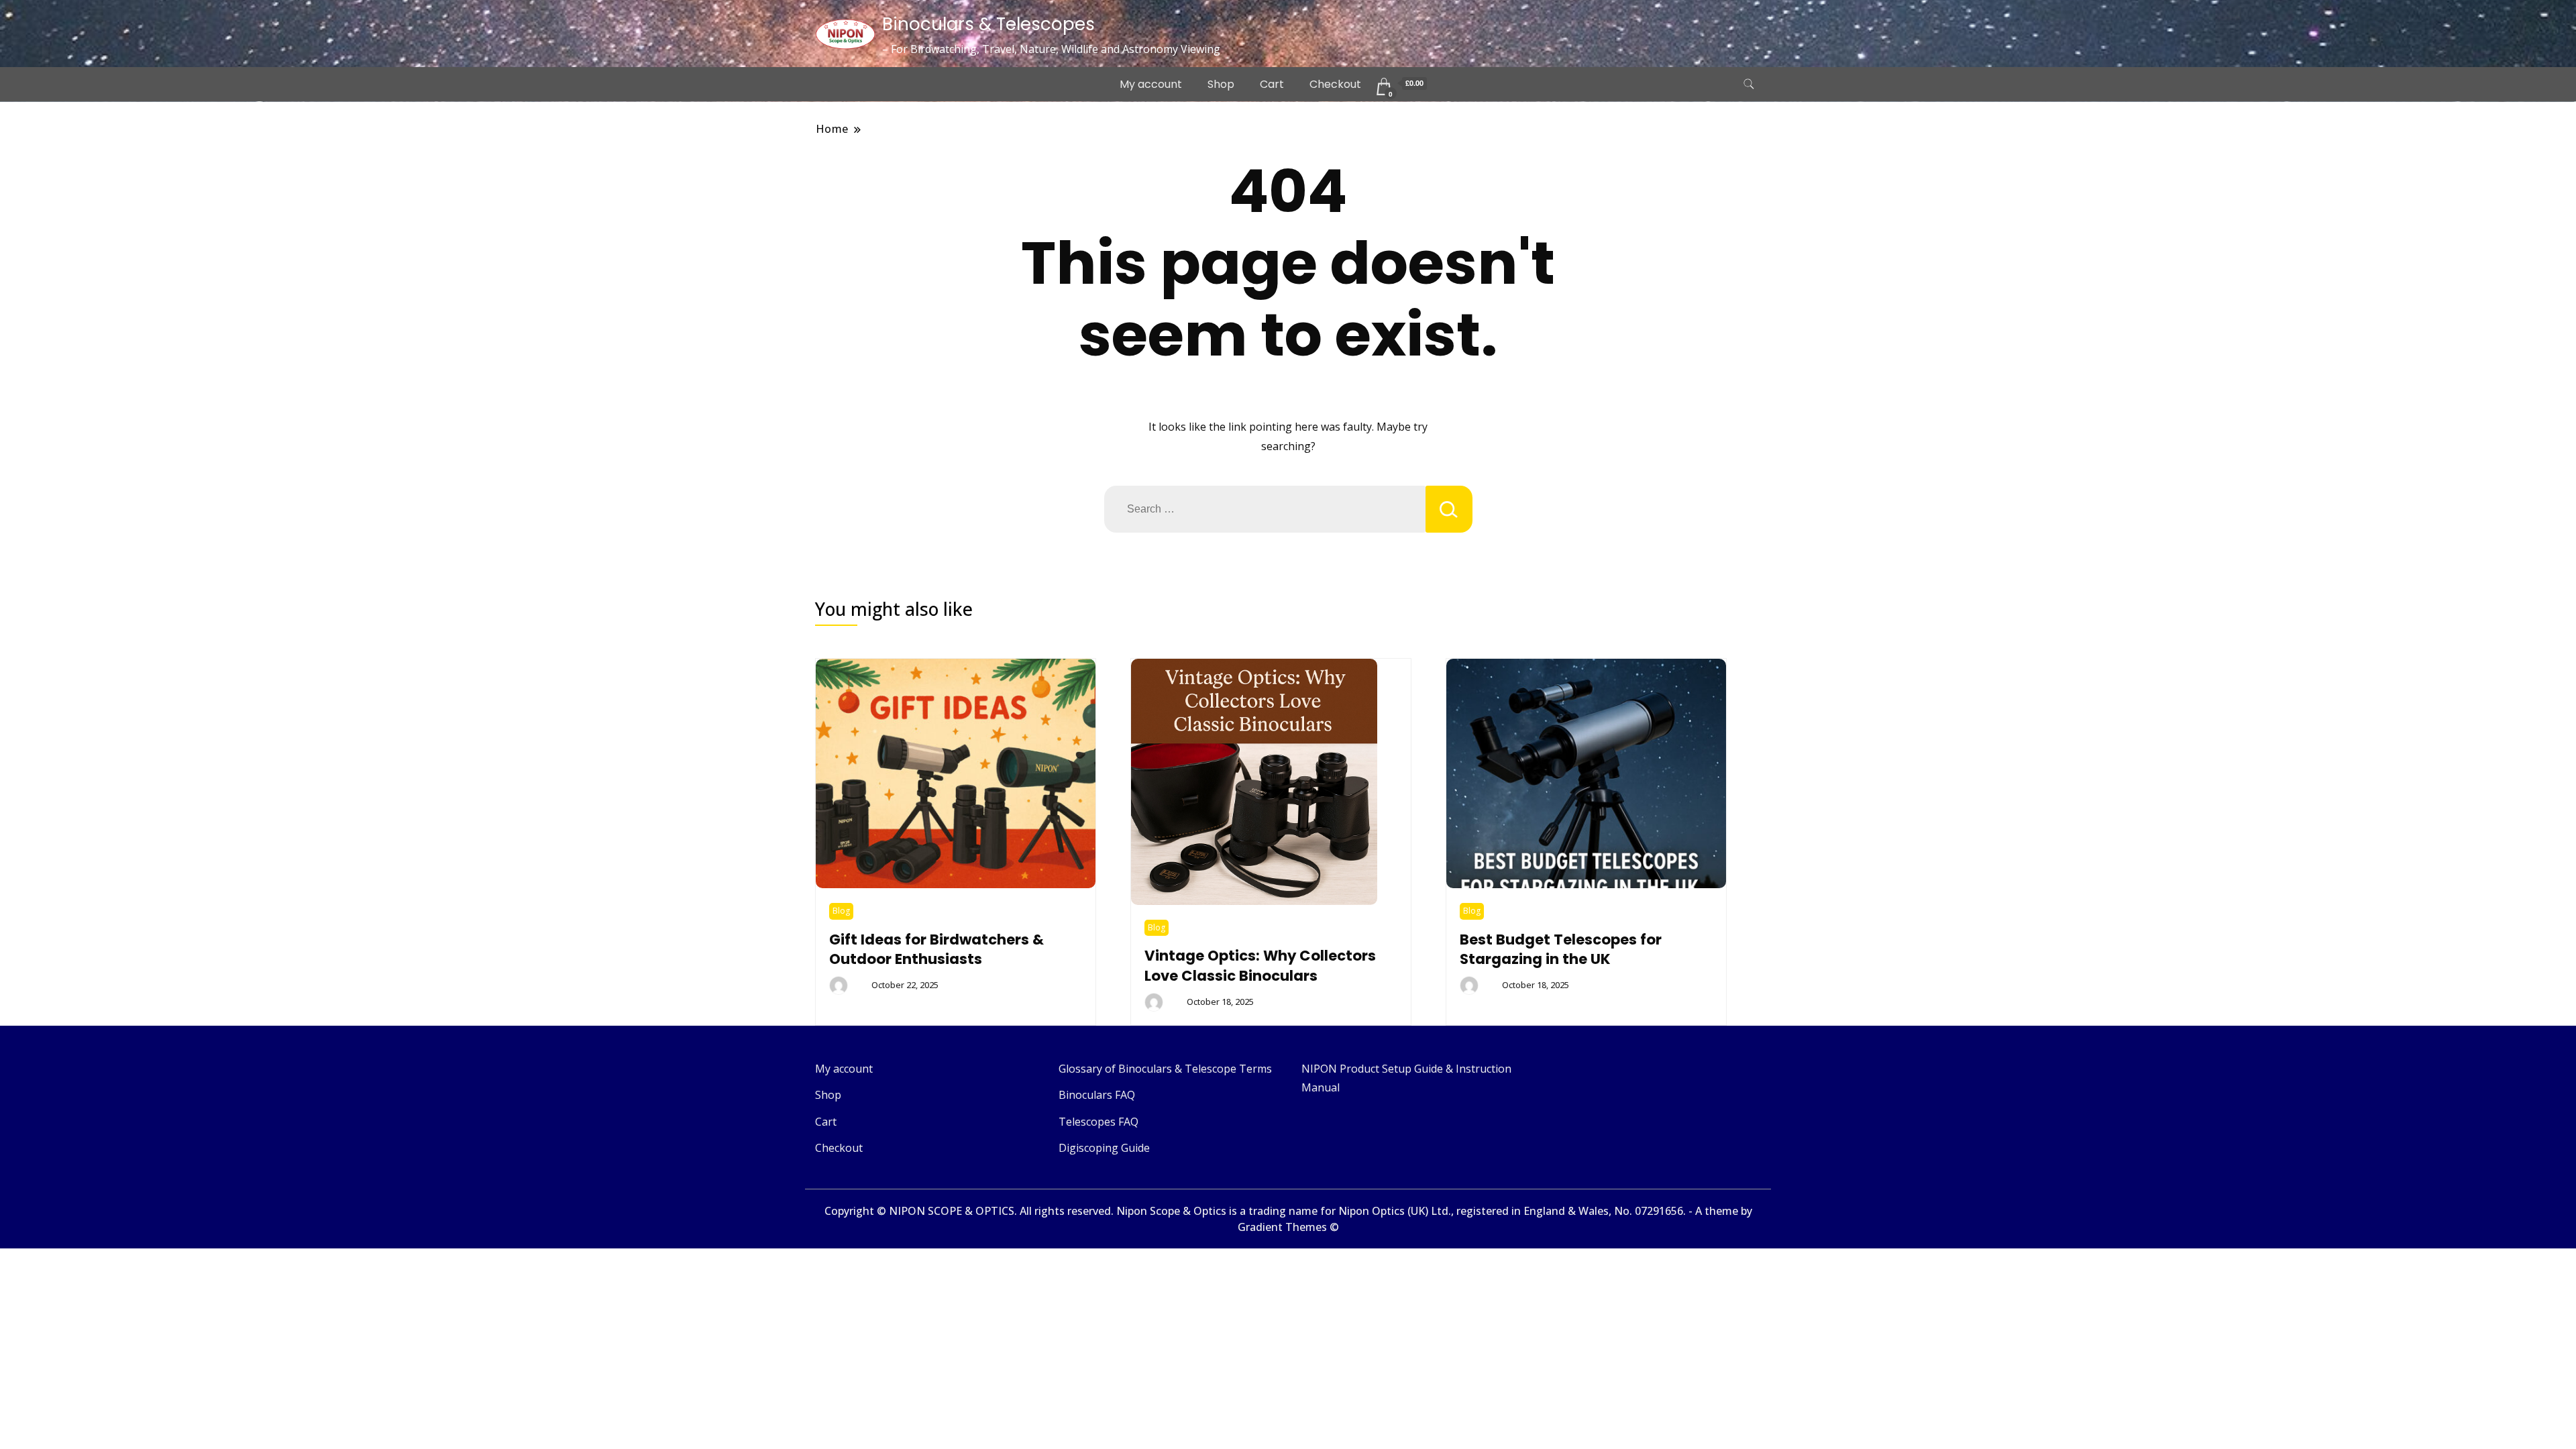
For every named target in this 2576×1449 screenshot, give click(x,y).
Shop (1221, 84)
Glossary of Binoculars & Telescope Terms (1165, 1069)
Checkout (1335, 84)
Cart (1272, 84)
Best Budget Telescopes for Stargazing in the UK (1561, 950)
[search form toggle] (1749, 84)
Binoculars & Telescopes (988, 24)
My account (1151, 84)
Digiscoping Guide (1104, 1148)
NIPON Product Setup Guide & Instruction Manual (1406, 1078)
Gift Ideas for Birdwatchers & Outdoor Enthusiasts (936, 950)
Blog (841, 911)
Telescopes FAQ (1098, 1122)
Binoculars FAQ (1097, 1095)
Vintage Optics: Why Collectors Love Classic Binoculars (1260, 966)
